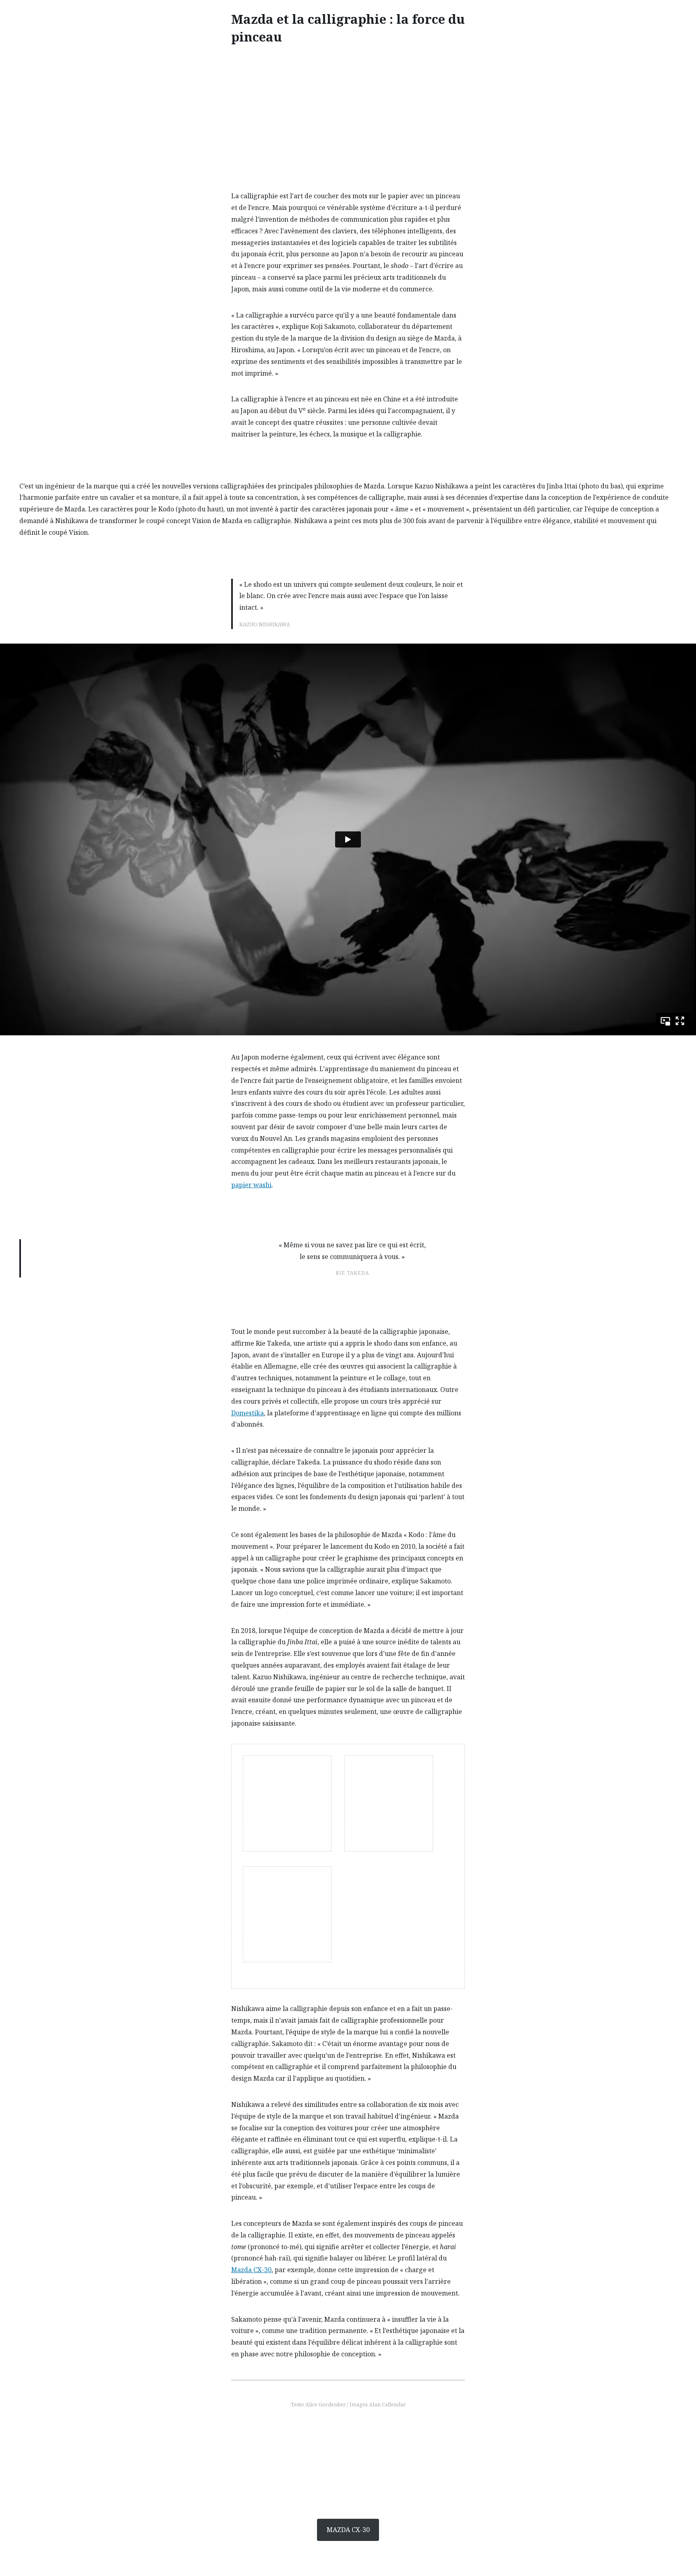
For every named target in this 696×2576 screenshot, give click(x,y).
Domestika (248, 1413)
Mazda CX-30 (251, 2270)
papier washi (251, 1185)
